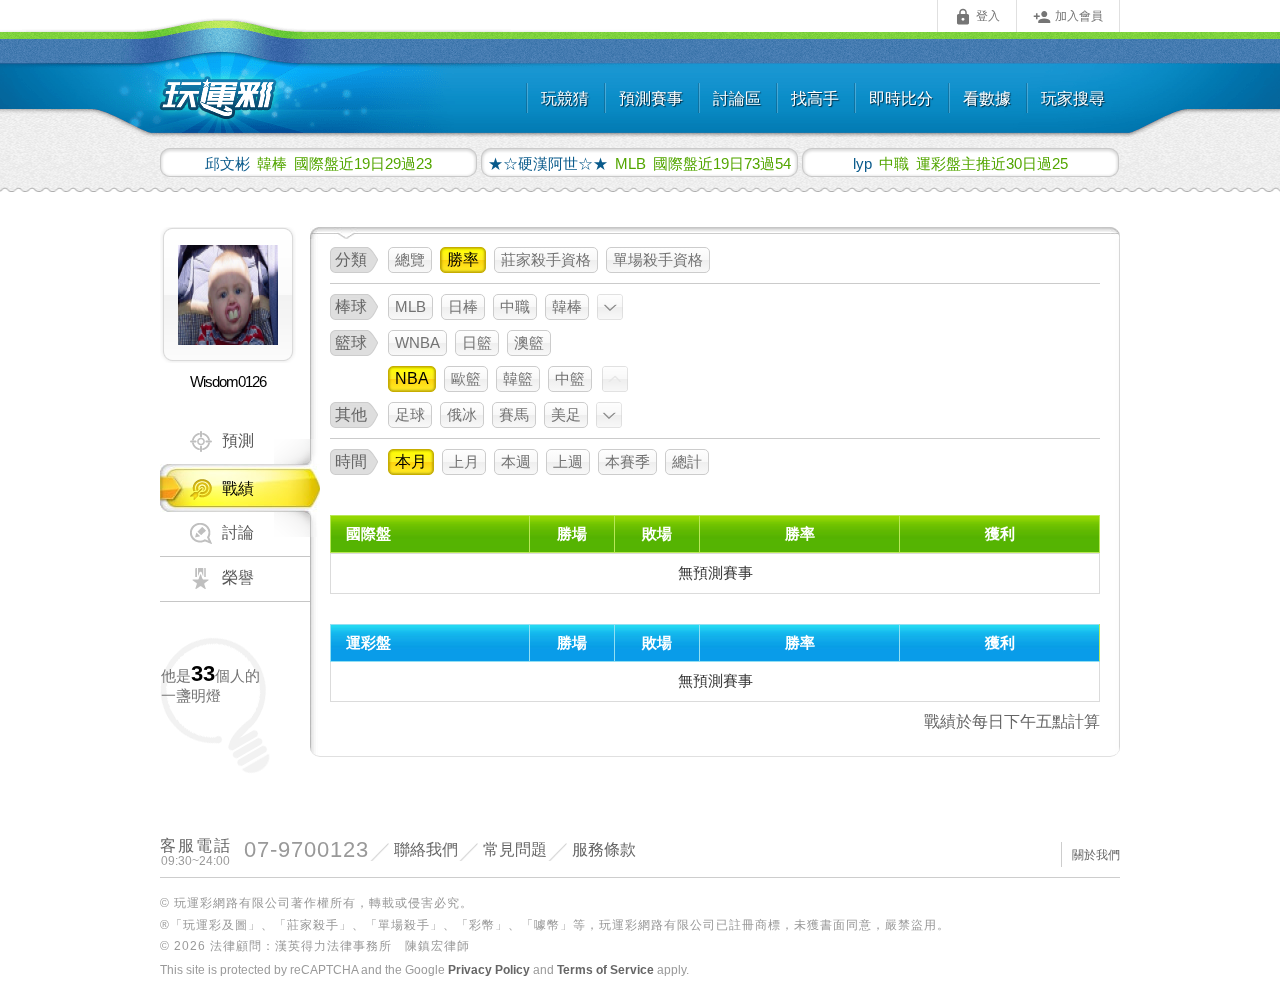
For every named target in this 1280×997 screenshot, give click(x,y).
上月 (464, 461)
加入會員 (1068, 17)
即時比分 (901, 98)
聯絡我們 (426, 849)
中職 (515, 306)
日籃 (477, 342)
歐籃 (466, 378)
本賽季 (627, 461)
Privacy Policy (489, 970)
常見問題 (515, 849)
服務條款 (604, 849)
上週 (568, 461)
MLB (410, 306)
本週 (516, 461)
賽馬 (514, 414)
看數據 (987, 98)
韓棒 (567, 306)
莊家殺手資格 (546, 259)
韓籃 (518, 378)
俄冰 (462, 414)
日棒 (463, 306)
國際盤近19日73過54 (639, 163)
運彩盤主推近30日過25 (960, 163)
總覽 (410, 259)
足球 (410, 414)
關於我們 (1096, 855)
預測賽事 (651, 98)
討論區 (737, 98)
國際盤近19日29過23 (318, 163)
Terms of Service (605, 970)
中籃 (570, 378)
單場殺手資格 (658, 259)
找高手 (815, 98)
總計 (687, 461)
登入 (977, 17)
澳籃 (529, 342)
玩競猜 (565, 98)
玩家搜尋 (1073, 98)
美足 (566, 414)
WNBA (417, 342)
